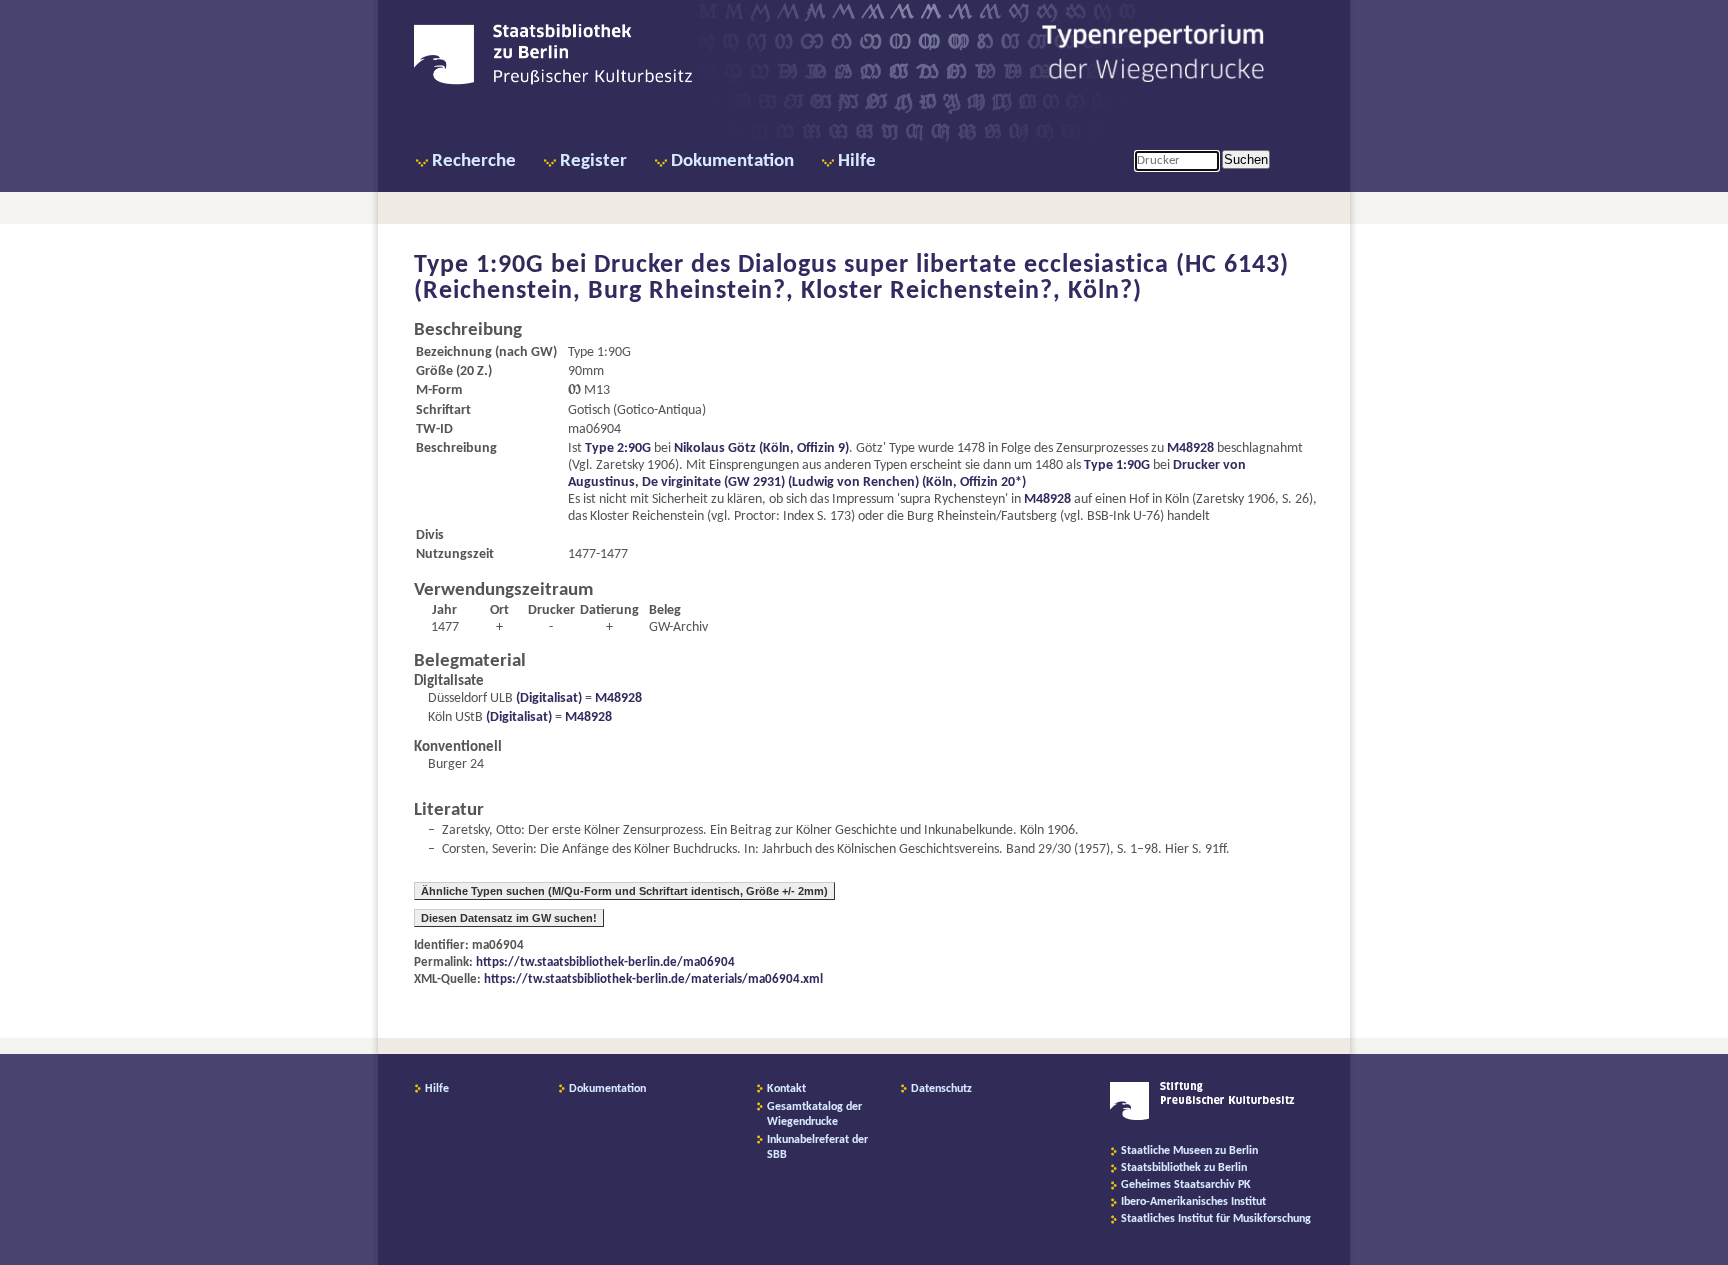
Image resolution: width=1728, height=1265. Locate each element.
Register (593, 161)
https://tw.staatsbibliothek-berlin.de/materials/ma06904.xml (653, 979)
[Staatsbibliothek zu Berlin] (553, 82)
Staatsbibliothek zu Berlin (1184, 1168)
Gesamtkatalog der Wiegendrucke (814, 1114)
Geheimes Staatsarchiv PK (1186, 1185)
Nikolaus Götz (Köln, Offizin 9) (761, 448)
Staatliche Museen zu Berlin (1189, 1151)
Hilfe (857, 161)
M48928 (1190, 448)
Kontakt (786, 1089)
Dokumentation (732, 161)
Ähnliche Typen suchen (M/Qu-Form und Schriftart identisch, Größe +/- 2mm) (624, 891)
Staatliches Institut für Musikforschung (1216, 1219)
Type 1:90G (1117, 465)
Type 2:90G (618, 448)
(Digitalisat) (547, 698)
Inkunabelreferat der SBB (817, 1147)
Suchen (1246, 159)
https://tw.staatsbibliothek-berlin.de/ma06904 (605, 962)
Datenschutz (941, 1089)
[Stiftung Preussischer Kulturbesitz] (1202, 1117)
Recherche (474, 161)
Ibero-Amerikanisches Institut (1193, 1202)
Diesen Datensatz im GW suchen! (509, 918)
